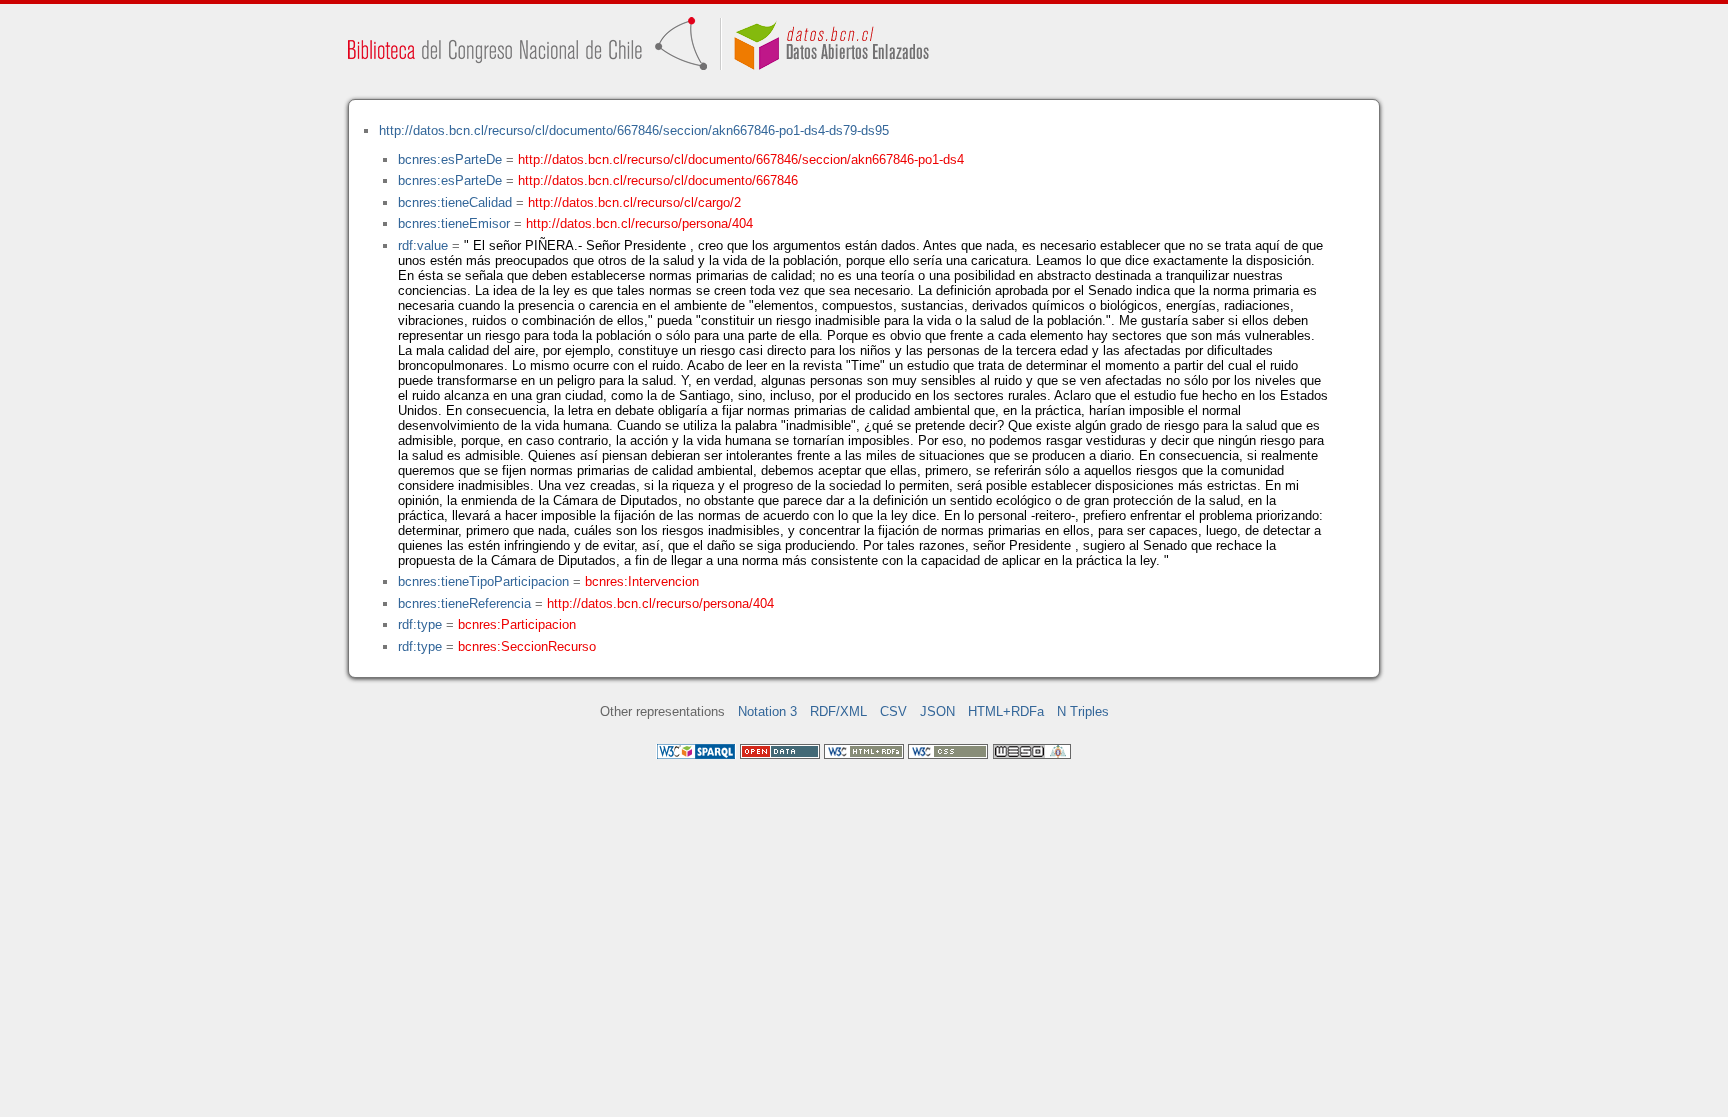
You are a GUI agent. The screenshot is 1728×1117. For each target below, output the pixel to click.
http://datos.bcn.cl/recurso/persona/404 (639, 223)
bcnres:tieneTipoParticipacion (483, 581)
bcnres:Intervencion (642, 581)
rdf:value (423, 245)
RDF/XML (838, 711)
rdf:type (420, 624)
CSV (893, 711)
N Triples (1083, 711)
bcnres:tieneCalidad (455, 202)
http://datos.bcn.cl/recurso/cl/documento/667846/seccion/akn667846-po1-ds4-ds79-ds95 (634, 130)
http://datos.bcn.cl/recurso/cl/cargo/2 (634, 202)
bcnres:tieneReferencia (464, 603)
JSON (937, 711)
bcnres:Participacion (517, 624)
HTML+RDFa (1006, 711)
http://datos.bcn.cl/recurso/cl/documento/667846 (658, 180)
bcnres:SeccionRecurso (527, 646)
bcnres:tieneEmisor (454, 223)
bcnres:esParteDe (450, 159)
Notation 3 (767, 711)
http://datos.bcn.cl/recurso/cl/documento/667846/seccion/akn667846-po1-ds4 (741, 159)
